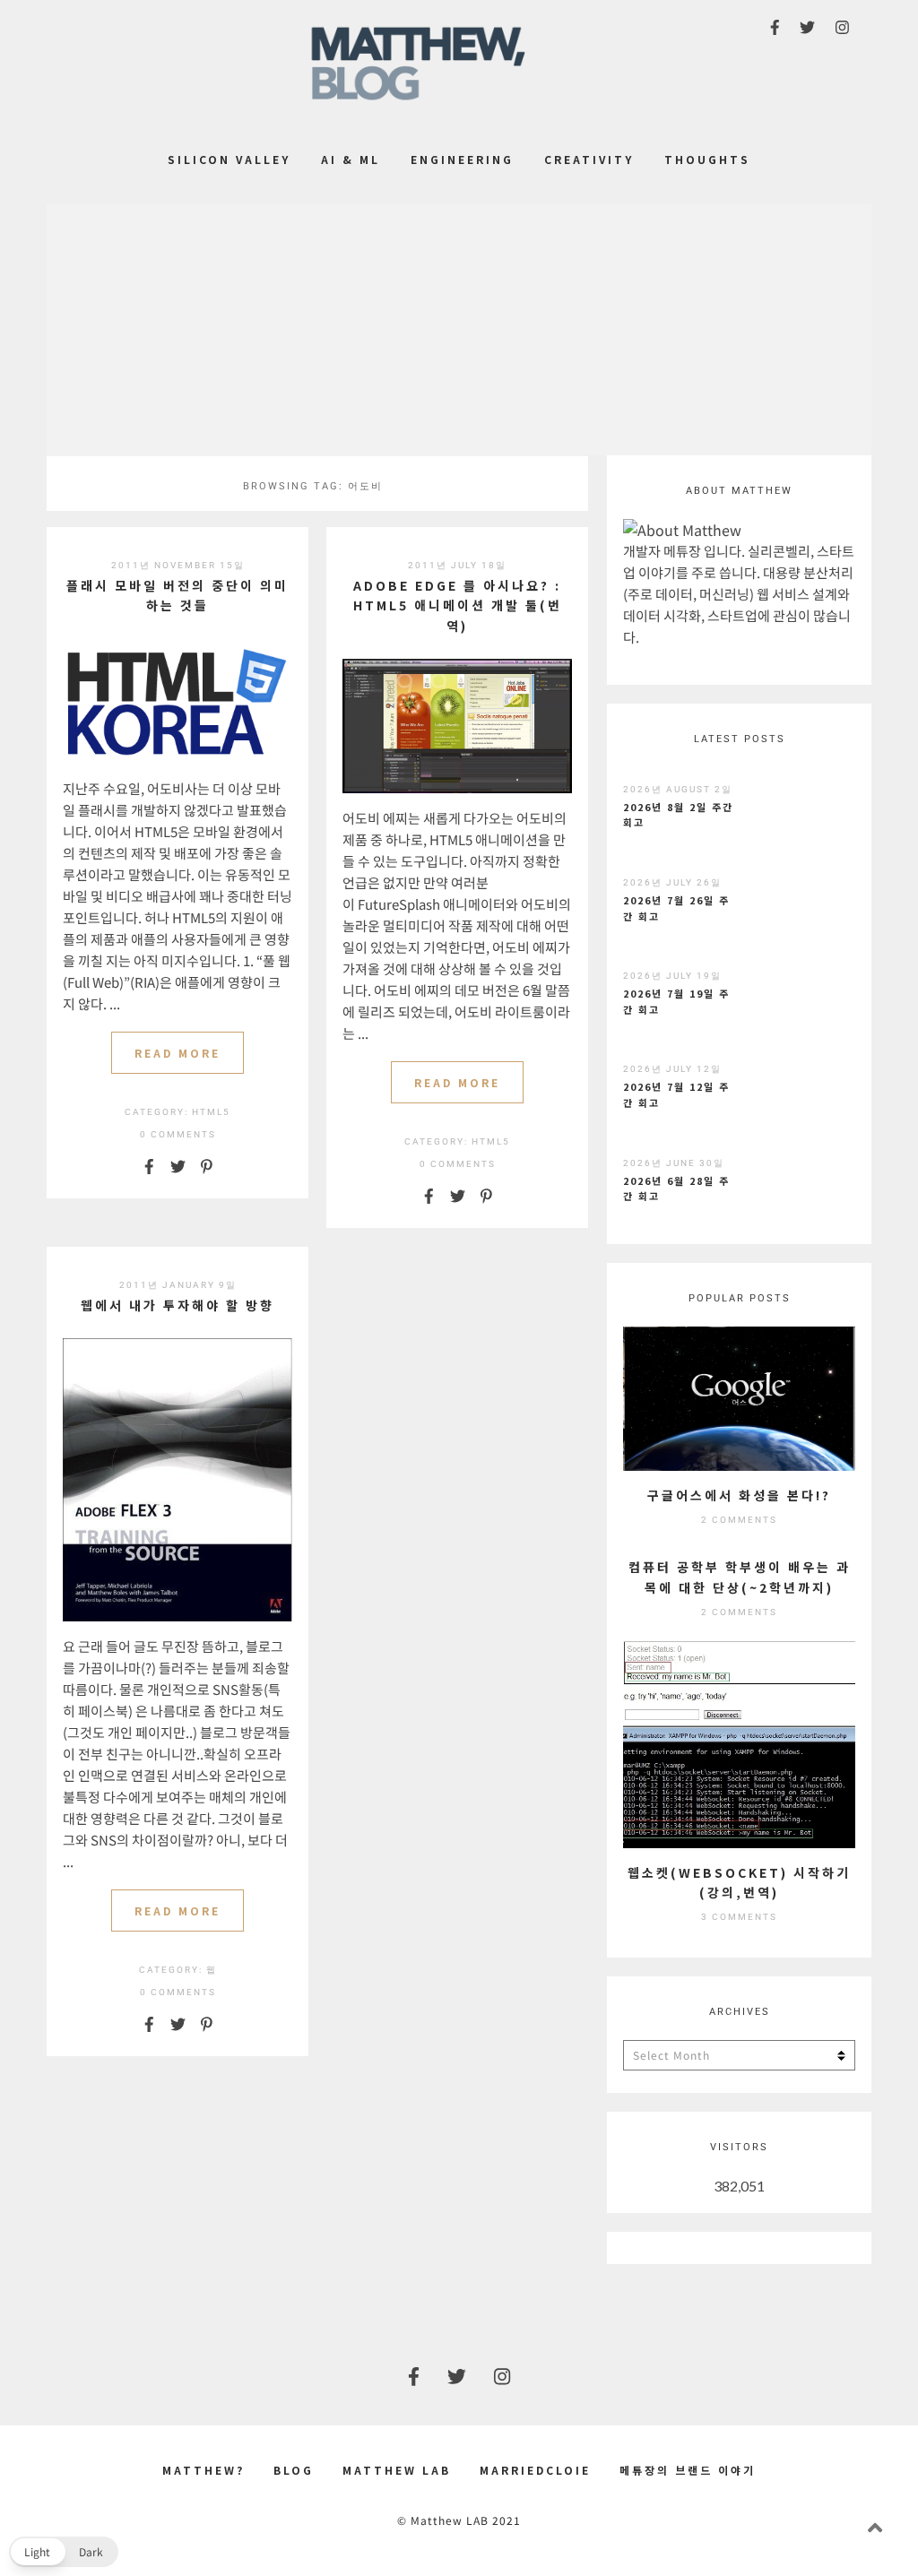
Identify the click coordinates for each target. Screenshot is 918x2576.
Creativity (589, 159)
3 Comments (739, 1917)
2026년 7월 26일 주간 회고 (676, 908)
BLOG (294, 2470)
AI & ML (351, 159)
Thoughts (707, 159)
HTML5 (211, 1112)
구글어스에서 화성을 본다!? (739, 1495)
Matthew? (204, 2470)
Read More (178, 1053)
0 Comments (178, 1134)
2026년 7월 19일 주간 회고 (676, 1001)
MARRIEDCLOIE (535, 2470)
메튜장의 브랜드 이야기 (688, 2470)
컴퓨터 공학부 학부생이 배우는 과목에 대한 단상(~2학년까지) (740, 1577)
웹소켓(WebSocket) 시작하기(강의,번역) (739, 1882)
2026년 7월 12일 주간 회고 (676, 1094)
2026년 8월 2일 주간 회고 (678, 815)
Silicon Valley (229, 159)
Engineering (462, 159)
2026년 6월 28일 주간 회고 (676, 1189)
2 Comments (739, 1520)
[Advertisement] (459, 330)
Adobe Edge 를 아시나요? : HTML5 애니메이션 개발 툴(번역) (458, 605)
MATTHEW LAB (397, 2470)
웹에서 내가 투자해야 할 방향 (178, 1305)
